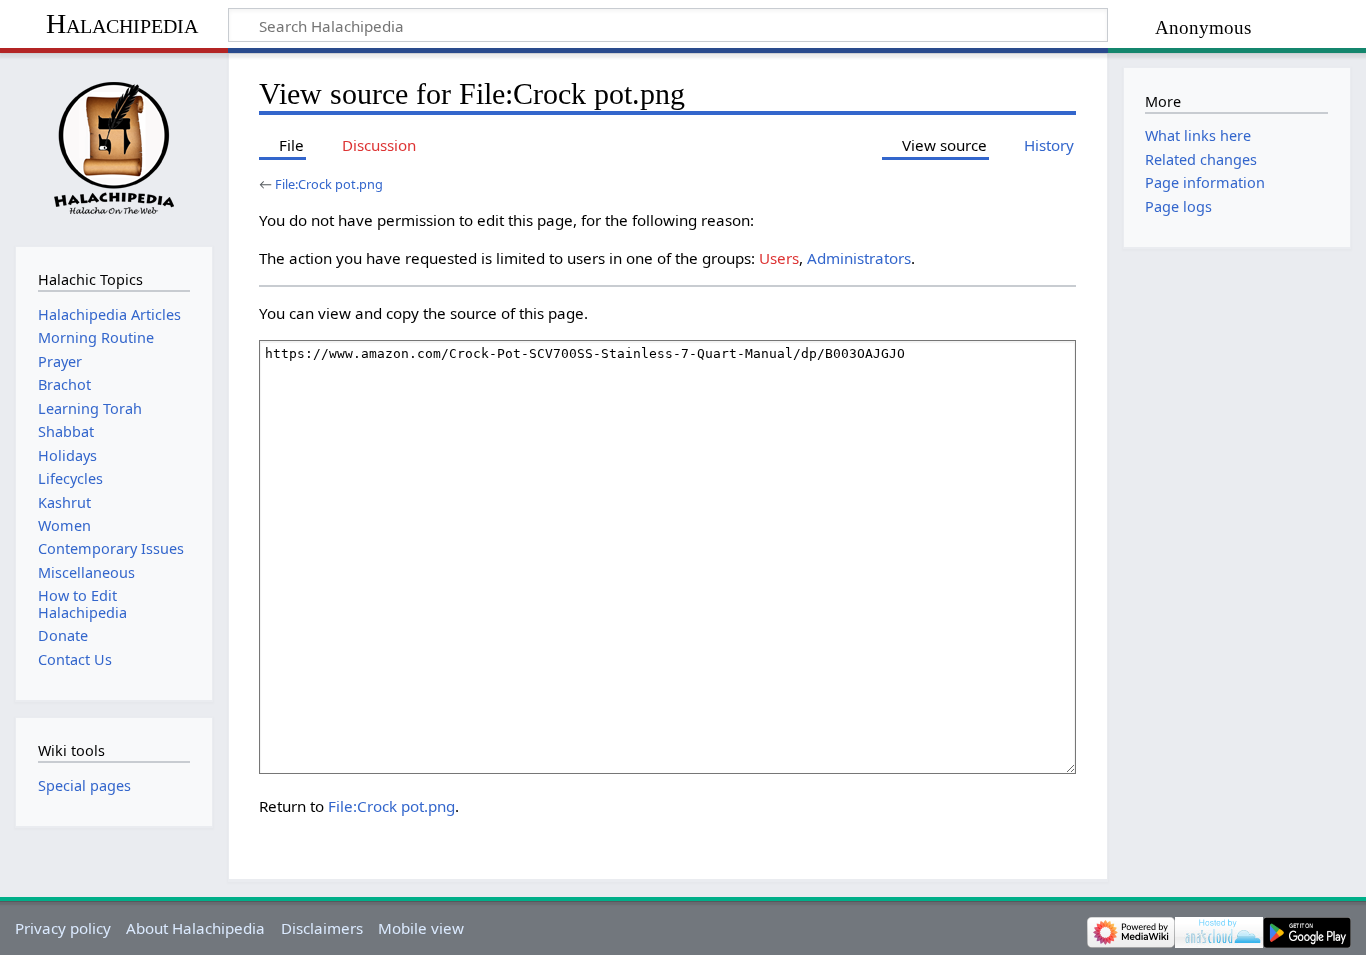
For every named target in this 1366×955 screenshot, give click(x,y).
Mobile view (421, 928)
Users (779, 258)
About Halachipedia (195, 928)
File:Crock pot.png (329, 184)
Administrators (859, 258)
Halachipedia (122, 23)
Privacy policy (63, 928)
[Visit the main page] (113, 147)
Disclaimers (322, 928)
